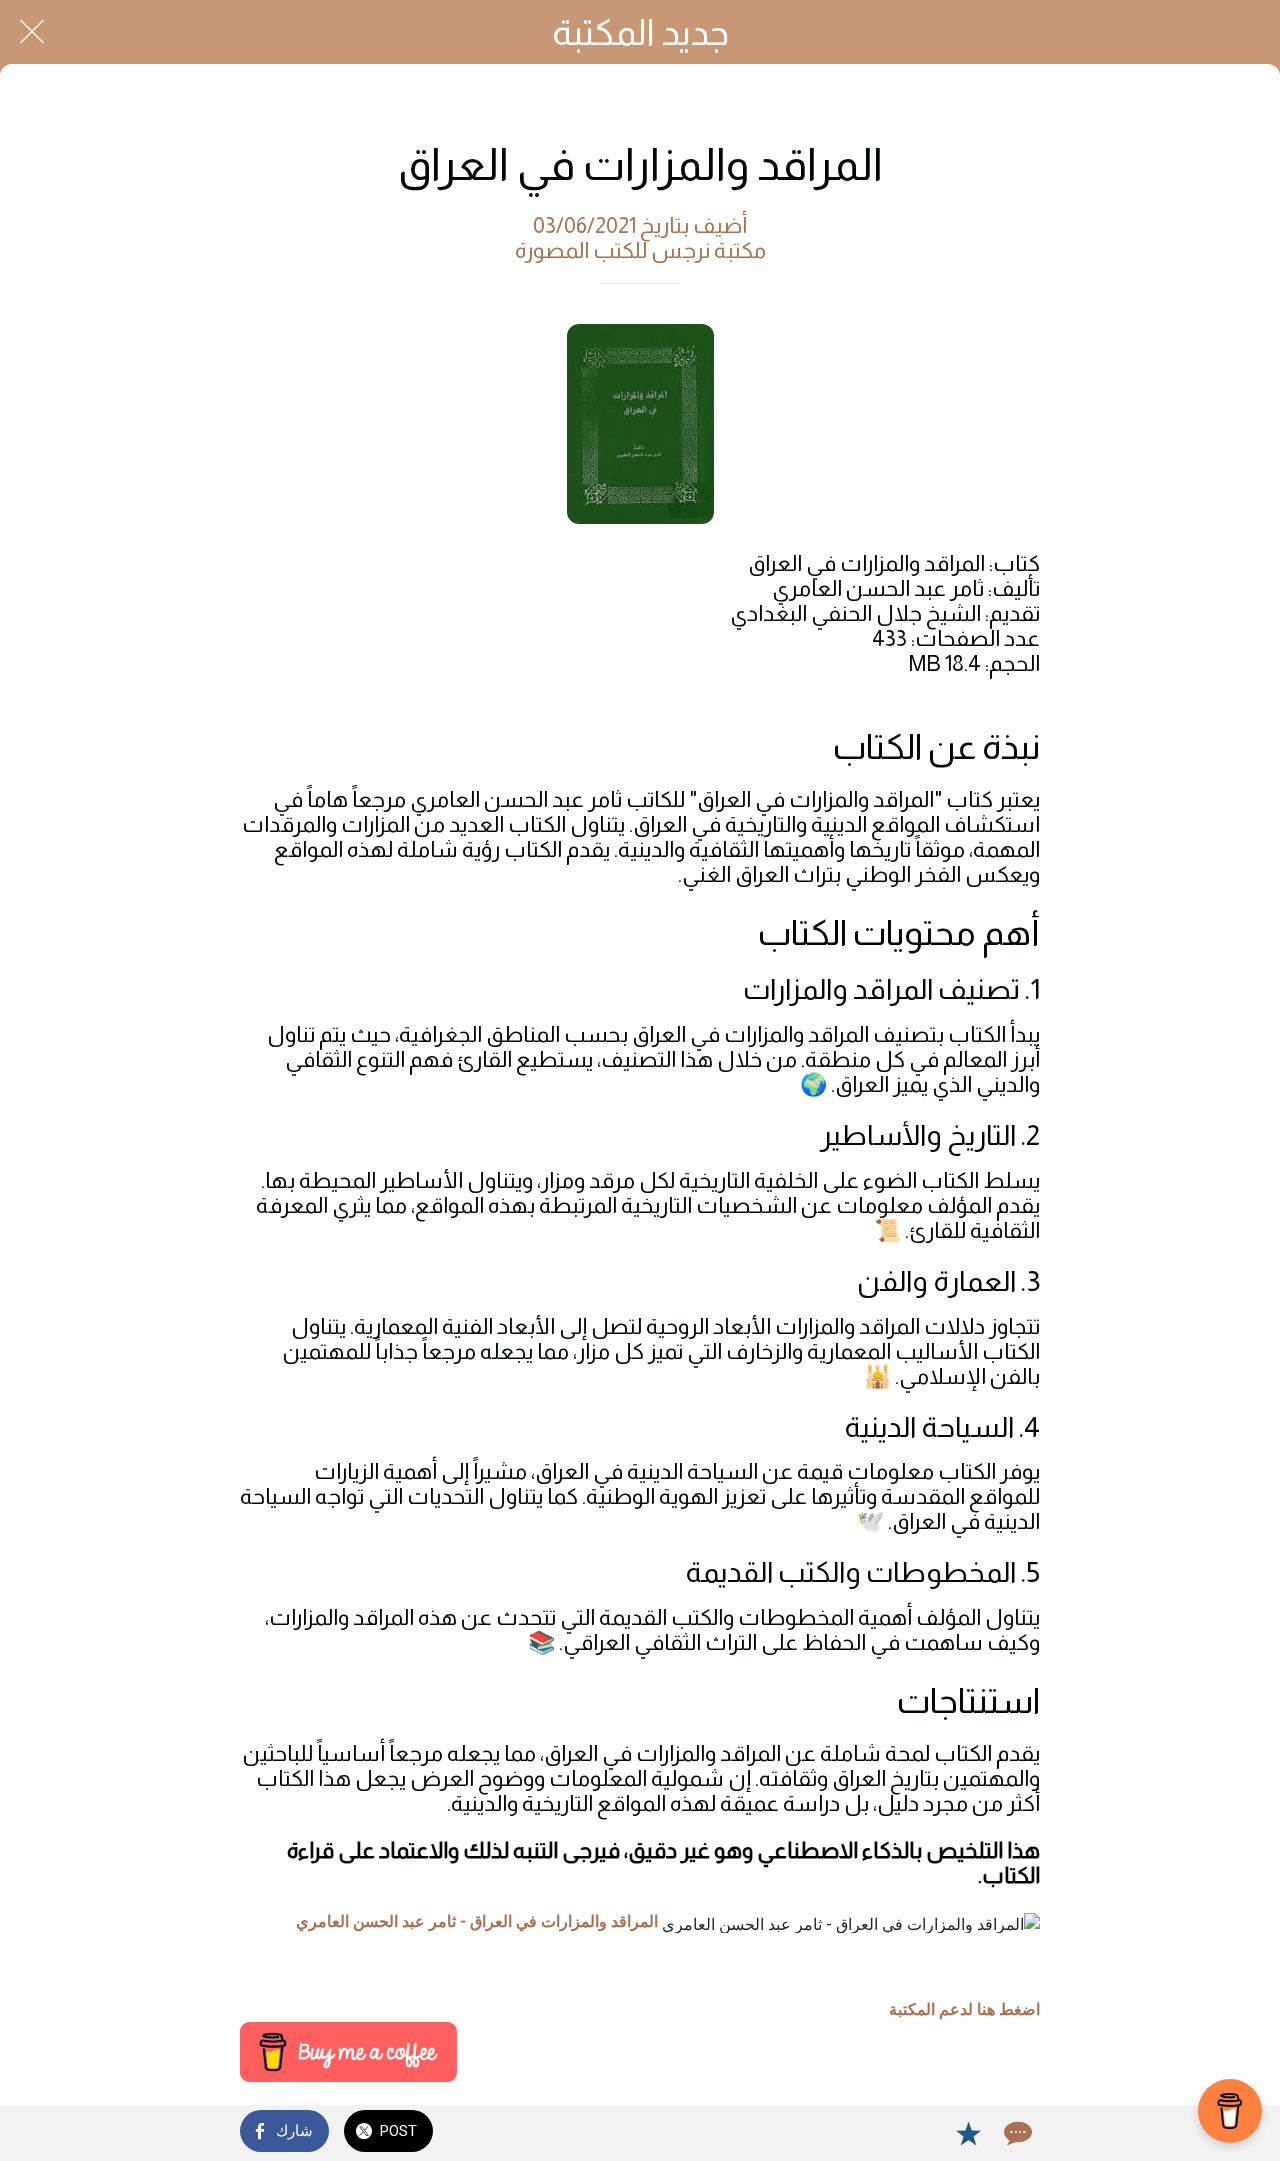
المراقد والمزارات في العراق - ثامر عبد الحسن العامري (477, 1921)
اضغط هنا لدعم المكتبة (964, 2009)
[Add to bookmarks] (968, 2133)
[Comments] (1016, 2133)
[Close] (32, 32)
